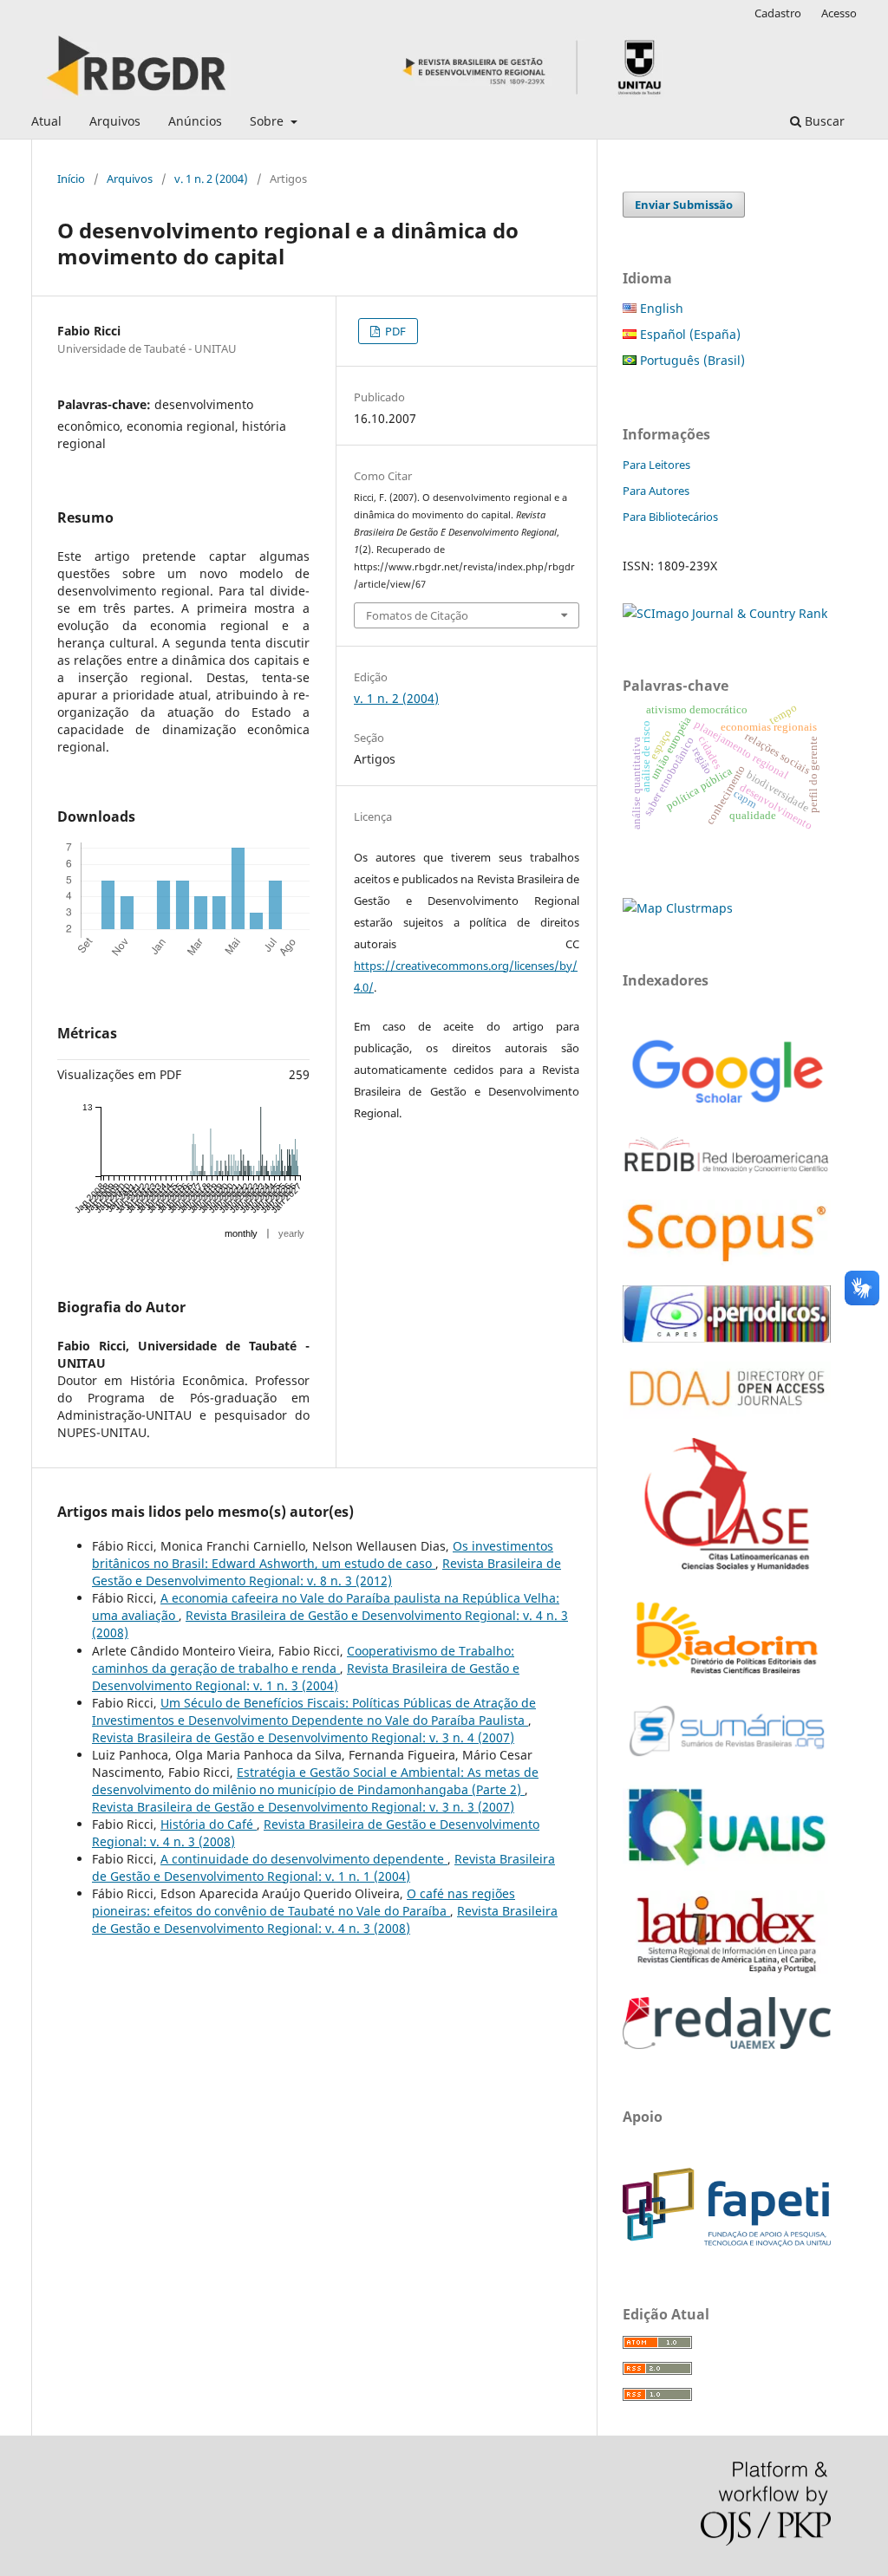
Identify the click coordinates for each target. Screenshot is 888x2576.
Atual (46, 121)
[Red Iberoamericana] (727, 1176)
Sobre (268, 121)
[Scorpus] (727, 1262)
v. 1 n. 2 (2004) (211, 179)
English (660, 308)
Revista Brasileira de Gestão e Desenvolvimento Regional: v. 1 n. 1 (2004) (323, 1867)
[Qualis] (727, 1867)
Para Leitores (656, 465)
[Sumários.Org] (727, 1758)
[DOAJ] (727, 1414)
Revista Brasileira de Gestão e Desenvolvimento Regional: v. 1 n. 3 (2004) (306, 1677)
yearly (291, 1233)
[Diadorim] (727, 1675)
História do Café (209, 1824)
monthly (241, 1233)
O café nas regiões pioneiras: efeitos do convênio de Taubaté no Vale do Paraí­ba (304, 1902)
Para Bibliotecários (670, 517)
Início (71, 179)
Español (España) (689, 334)
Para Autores (656, 491)
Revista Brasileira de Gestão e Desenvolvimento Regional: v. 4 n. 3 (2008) (325, 1919)
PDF (394, 331)
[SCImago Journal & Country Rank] (725, 613)
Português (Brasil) (691, 360)
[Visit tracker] (678, 908)
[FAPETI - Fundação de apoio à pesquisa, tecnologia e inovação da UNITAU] (727, 2242)
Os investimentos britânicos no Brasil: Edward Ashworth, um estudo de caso (323, 1555)
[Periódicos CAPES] (727, 1338)
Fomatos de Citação (417, 615)
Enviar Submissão (684, 205)
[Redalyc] (727, 2044)
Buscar (823, 121)
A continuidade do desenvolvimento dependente (304, 1859)
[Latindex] (727, 1973)
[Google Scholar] (727, 1106)
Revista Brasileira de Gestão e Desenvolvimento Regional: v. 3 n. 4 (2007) (303, 1737)
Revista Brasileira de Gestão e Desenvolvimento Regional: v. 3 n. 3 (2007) (303, 1807)
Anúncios (195, 121)
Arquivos (115, 121)
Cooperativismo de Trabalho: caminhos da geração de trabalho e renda (303, 1659)
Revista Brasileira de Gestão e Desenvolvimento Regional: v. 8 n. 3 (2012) (326, 1572)
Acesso (839, 13)
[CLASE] (727, 1566)
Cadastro (778, 13)
